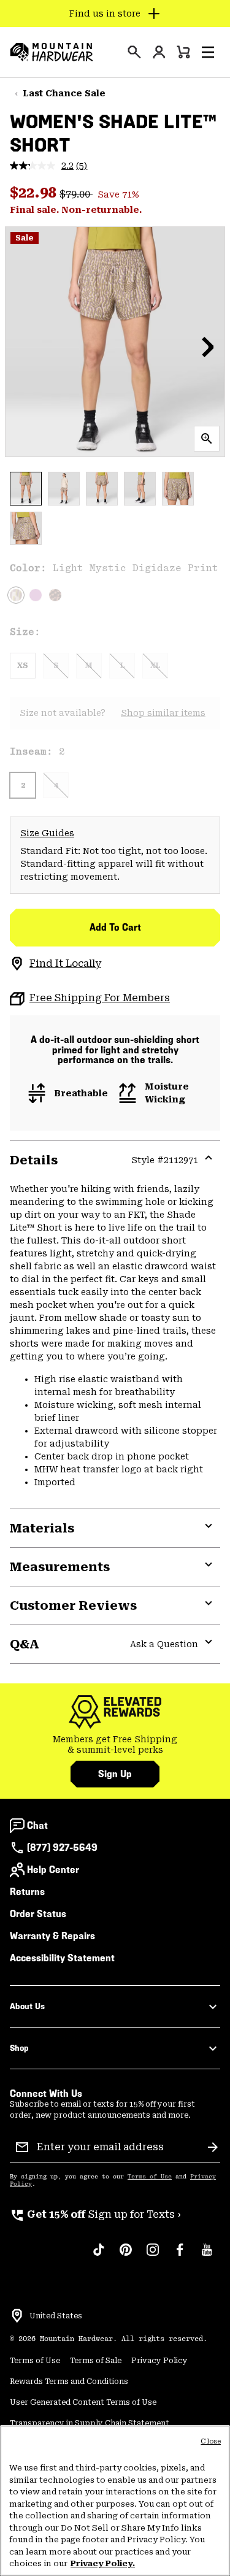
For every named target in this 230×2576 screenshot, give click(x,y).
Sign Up (115, 1774)
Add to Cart (115, 927)
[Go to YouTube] (207, 2256)
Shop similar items (163, 713)
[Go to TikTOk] (99, 2256)
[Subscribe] (213, 2147)
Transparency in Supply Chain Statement (90, 2423)
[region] (115, 2501)
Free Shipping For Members (100, 998)
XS (23, 666)
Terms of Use (150, 2177)
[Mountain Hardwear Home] (52, 52)
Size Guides (47, 833)
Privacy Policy (159, 2361)
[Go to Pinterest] (126, 2256)
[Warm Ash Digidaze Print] (55, 595)
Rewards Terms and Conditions (69, 2382)
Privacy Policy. (103, 2563)
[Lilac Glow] (36, 595)
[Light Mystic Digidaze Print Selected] (16, 595)
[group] (115, 1745)
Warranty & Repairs (52, 1936)
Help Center (53, 1870)
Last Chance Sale (64, 93)
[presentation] (134, 52)
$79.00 (76, 194)
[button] (208, 52)
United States (56, 2316)
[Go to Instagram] (153, 2256)
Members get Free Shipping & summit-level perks (115, 1745)
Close (211, 2441)
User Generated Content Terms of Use (83, 2402)
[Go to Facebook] (180, 2256)
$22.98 (35, 193)
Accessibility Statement (62, 1958)
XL (155, 666)
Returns (27, 1892)
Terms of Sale (96, 2361)
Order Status (38, 1914)
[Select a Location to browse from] (17, 2316)
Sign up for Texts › (95, 2214)
